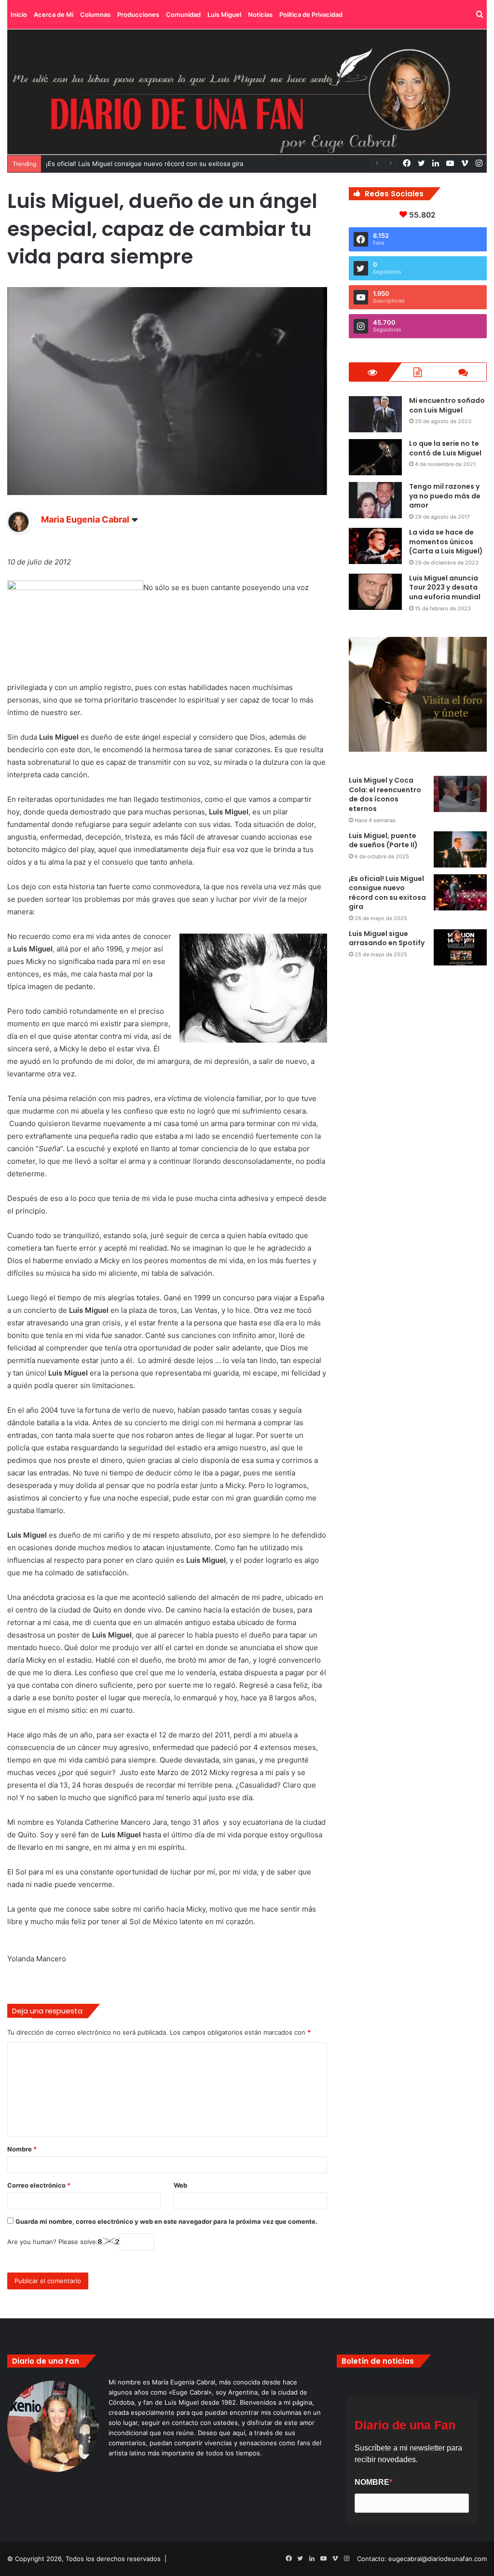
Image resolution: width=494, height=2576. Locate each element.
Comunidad (183, 14)
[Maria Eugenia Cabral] (19, 531)
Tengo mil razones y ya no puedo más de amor (445, 496)
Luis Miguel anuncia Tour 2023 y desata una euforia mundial (445, 587)
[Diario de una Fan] (247, 92)
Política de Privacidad (311, 14)
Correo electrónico (39, 2185)
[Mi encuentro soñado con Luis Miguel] (375, 414)
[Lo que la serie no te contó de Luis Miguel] (375, 457)
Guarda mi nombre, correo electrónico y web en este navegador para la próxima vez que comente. (166, 2221)
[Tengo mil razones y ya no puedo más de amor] (375, 500)
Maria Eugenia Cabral (85, 519)
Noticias (260, 14)
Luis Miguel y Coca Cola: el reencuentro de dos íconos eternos (385, 794)
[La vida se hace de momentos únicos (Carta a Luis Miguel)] (375, 546)
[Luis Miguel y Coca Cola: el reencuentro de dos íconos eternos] (460, 794)
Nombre (22, 2149)
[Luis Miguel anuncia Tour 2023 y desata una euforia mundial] (375, 592)
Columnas (95, 14)
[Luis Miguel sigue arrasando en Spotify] (460, 947)
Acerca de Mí (54, 14)
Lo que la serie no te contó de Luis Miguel (445, 448)
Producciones (138, 14)
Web (180, 2185)
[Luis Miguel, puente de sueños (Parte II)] (460, 849)
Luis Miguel (224, 14)
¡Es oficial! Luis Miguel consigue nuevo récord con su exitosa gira (387, 893)
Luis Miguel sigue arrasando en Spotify (387, 938)
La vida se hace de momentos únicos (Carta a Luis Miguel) (446, 542)
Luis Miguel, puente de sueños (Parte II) (383, 840)
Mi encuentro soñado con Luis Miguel (447, 405)
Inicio (19, 14)
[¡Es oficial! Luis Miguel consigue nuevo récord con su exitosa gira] (460, 892)
